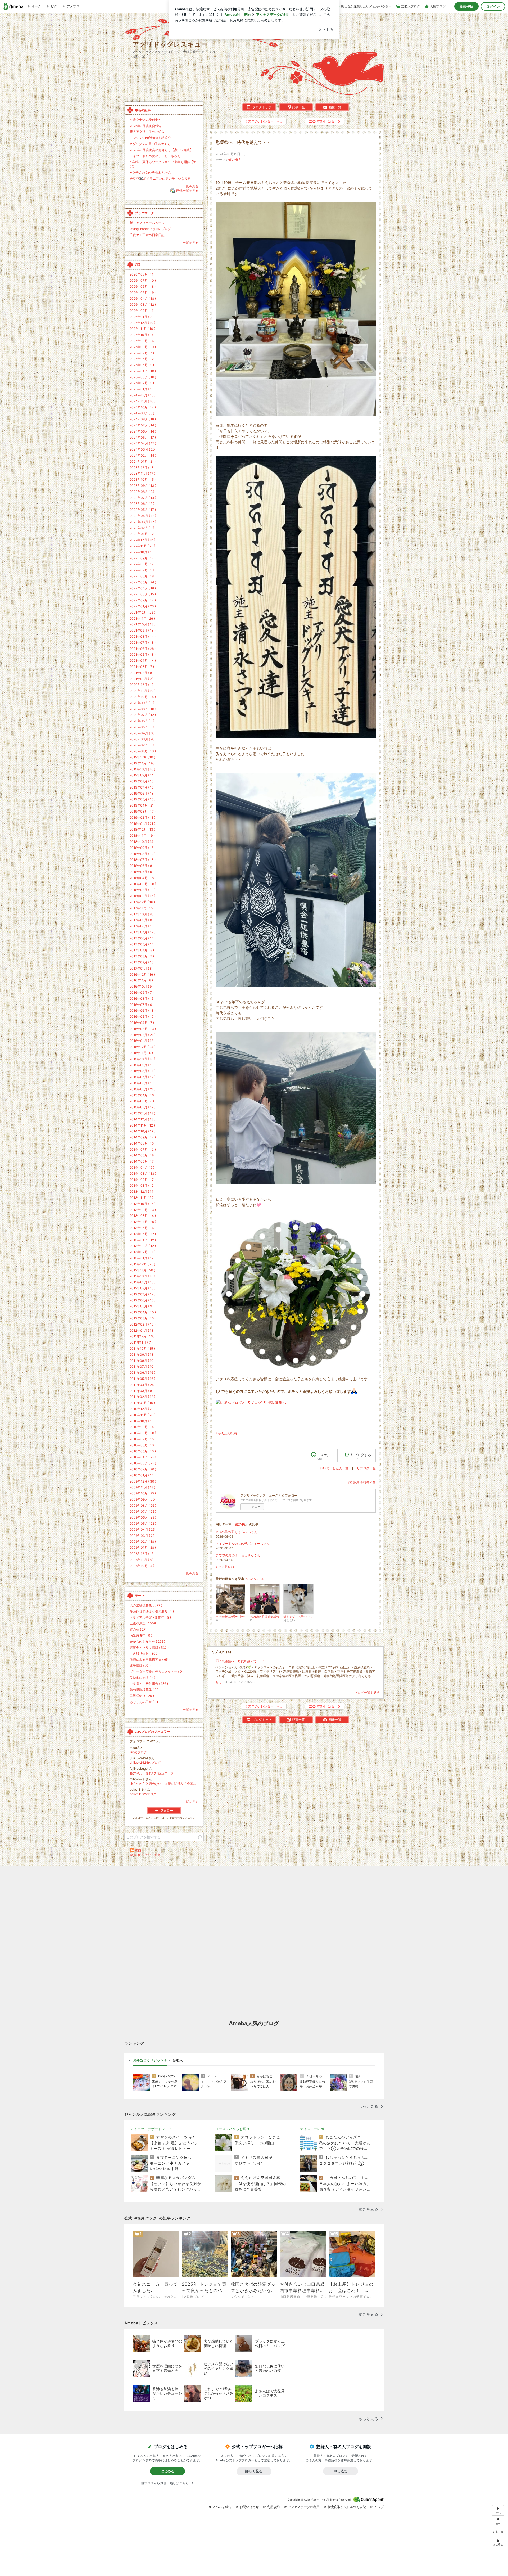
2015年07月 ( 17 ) (142, 1077)
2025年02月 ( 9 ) (142, 383)
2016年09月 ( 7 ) (142, 992)
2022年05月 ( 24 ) (143, 582)
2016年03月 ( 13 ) (143, 1029)
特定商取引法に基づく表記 (347, 2507)
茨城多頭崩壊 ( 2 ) (142, 1678)
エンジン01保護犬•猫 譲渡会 (150, 138)
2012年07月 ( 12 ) (142, 1294)
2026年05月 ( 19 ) (143, 293)
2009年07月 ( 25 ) (143, 1512)
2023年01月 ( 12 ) (143, 534)
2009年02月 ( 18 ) (143, 1541)
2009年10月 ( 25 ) (143, 1493)
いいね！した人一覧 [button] (334, 1468)
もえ (219, 1682)
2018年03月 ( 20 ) (143, 884)
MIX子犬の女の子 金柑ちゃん (150, 172)
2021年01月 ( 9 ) (142, 679)
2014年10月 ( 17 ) (142, 1131)
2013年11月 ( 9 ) (141, 1198)
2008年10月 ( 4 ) (142, 1566)
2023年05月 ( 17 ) (143, 510)
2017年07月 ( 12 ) (142, 932)
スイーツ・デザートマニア (151, 2129)
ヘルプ (379, 2507)
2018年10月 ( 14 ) (142, 842)
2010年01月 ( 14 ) (143, 1475)
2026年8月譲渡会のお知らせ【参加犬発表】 (161, 150)
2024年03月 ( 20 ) (143, 449)
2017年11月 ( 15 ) (142, 908)
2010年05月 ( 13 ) (143, 1451)
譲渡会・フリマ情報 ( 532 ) (149, 1648)
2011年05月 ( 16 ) (142, 1379)
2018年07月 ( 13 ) (143, 860)
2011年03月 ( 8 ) (142, 1391)
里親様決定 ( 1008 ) (144, 1623)
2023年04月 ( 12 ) (143, 516)
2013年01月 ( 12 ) (142, 1258)
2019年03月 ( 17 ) (143, 811)
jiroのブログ (138, 1752)
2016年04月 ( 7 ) (142, 1023)
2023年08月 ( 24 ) (143, 492)
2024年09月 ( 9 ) (142, 413)
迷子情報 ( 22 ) (140, 1666)
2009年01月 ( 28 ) (143, 1548)
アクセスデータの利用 (304, 2507)
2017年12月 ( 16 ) (142, 902)
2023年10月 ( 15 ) (143, 479)
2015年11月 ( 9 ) (141, 1053)
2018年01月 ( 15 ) (142, 896)
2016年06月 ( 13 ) (143, 1010)
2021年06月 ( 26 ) (143, 649)
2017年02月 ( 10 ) (143, 962)
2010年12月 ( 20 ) (143, 1409)
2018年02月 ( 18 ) (142, 890)
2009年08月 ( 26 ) (143, 1505)
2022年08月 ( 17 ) (143, 564)
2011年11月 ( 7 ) (141, 1342)
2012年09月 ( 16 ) (142, 1282)
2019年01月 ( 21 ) (142, 824)
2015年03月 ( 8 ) (142, 1101)
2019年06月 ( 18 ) (142, 793)
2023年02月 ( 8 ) (142, 528)
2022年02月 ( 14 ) (143, 600)
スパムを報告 (222, 2507)
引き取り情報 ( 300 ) (145, 1653)
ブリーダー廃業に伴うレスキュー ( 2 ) (157, 1672)
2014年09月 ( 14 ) (143, 1137)
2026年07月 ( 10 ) (143, 280)
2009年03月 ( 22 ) (143, 1536)
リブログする (361, 1456)
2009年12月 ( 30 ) (143, 1481)
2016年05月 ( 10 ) (143, 1017)
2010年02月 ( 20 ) (143, 1469)
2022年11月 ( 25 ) (142, 546)
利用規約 (273, 2507)
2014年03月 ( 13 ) (143, 1174)
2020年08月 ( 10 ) (143, 709)
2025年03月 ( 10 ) (143, 377)
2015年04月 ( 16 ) (143, 1095)
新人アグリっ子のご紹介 (147, 132)
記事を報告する (365, 1482)
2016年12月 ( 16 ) (142, 974)
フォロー (255, 1507)
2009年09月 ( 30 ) (143, 1499)
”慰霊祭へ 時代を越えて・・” (242, 1661)
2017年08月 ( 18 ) (142, 926)
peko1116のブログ (143, 1794)
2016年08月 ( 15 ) (142, 999)
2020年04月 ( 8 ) (142, 733)
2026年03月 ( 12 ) (143, 305)
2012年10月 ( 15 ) (142, 1276)
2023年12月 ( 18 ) (142, 468)
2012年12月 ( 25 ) (142, 1264)
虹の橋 (233, 159)
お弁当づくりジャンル (150, 2060)
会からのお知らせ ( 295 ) (147, 1641)
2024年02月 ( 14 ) (143, 455)
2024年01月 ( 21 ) (143, 461)
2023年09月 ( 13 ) (143, 486)
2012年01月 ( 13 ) (142, 1330)
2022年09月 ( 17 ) (143, 558)
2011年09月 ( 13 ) (142, 1355)
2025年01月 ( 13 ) (143, 389)
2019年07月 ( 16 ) (142, 787)
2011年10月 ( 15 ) (142, 1348)
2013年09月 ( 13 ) (143, 1210)
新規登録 (466, 6)
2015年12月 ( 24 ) (142, 1047)
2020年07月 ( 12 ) (143, 715)
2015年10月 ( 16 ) (142, 1059)
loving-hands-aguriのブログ (150, 229)
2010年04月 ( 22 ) (143, 1457)
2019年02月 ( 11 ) (142, 818)
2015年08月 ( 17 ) (142, 1071)
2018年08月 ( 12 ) (142, 854)
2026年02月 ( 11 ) (142, 311)
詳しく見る (254, 2471)
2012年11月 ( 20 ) (142, 1270)
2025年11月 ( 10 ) (142, 329)
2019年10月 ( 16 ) (142, 769)
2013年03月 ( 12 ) (143, 1246)
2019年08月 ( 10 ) (143, 781)
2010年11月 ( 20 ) (142, 1415)
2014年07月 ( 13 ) (143, 1149)
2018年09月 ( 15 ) (142, 848)
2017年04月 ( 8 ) (142, 950)
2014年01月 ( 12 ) (142, 1185)
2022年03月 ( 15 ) (143, 594)
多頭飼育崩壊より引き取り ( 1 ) (152, 1611)
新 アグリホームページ (147, 223)
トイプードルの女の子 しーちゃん (155, 156)
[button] (498, 2542)
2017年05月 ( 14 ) (143, 944)
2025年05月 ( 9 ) (142, 365)
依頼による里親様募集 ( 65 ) (150, 1659)
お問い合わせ (249, 2507)
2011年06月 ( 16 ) (142, 1373)
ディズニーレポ (312, 2129)
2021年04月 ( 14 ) (143, 661)
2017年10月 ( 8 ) (142, 914)
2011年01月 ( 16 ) (142, 1403)
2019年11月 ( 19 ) (142, 763)
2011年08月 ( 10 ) (142, 1361)
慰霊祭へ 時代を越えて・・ (243, 142)
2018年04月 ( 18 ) (143, 878)
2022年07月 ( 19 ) (143, 570)
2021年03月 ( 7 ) (142, 667)
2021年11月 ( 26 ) (142, 618)
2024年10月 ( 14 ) (143, 407)
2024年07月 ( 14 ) (143, 425)
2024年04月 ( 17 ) (143, 443)
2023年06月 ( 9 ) (142, 504)
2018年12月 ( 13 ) (142, 829)
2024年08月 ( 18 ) (143, 419)
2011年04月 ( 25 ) (143, 1385)
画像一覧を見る (187, 191)
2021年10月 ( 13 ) (142, 624)
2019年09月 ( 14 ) (143, 775)
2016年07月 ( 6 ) (142, 1005)
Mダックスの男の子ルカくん (150, 144)
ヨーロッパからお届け (233, 2129)
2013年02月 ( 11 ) (142, 1252)
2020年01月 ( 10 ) (143, 751)
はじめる (167, 2471)
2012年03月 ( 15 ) (143, 1318)
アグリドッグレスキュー (170, 44)
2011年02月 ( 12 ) (142, 1397)
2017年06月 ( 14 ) (143, 938)
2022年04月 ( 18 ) (143, 588)
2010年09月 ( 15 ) (143, 1427)
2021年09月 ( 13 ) (143, 630)
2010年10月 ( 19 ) (142, 1421)
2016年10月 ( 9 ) (142, 986)
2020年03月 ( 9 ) (142, 739)
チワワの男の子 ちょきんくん (238, 1555)
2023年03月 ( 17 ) (143, 522)
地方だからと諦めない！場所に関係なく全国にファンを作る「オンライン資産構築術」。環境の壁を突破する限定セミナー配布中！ (164, 1784)
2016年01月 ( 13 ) (142, 1041)
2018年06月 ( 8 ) (142, 866)
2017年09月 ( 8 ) (142, 920)
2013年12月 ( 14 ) (142, 1192)
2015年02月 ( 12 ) (142, 1107)
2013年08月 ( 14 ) (143, 1216)
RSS (138, 1850)
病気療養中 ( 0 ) (141, 1635)
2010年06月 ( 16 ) (143, 1445)
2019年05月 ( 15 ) (142, 799)
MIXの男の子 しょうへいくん (236, 1532)
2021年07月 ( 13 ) (143, 643)
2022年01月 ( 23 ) (143, 606)
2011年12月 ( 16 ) (142, 1336)
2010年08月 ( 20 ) (143, 1433)
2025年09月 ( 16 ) (143, 341)
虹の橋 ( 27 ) (139, 1629)
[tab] (150, 2060)
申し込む (341, 2471)
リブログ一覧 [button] (366, 1468)
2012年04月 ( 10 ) (143, 1312)
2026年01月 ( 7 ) (142, 317)
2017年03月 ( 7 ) (142, 956)
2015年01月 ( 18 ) (142, 1113)
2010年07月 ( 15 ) (143, 1439)
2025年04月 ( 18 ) (143, 371)
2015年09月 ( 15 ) (142, 1065)
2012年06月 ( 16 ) (142, 1300)
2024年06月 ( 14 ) (143, 431)
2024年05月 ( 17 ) (143, 437)
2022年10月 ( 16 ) (142, 552)
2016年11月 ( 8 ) (141, 980)
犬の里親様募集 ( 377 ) (146, 1605)
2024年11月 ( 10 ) (142, 401)
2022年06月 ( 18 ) (143, 576)
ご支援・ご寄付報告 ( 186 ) (149, 1684)
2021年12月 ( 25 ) (142, 612)
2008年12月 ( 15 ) (142, 1554)
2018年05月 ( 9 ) (142, 872)
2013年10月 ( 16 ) (142, 1204)
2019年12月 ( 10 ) (142, 757)
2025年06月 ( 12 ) (143, 359)
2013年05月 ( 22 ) (143, 1234)
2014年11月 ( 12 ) (142, 1125)
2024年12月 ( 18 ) (142, 395)
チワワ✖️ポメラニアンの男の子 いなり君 (160, 179)
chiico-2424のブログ (145, 1762)
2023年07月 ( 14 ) (143, 498)
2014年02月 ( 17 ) (143, 1180)
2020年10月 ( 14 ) (143, 697)
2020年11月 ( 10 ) (142, 691)
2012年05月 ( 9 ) (142, 1306)
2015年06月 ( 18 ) (142, 1083)
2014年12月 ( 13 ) (142, 1119)
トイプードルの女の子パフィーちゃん (243, 1544)
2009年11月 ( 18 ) (142, 1487)
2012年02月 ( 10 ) (143, 1324)
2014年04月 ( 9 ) (142, 1167)
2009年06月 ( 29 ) (143, 1517)
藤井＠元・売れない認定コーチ (152, 1773)
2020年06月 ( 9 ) (142, 721)
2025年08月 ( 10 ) (143, 347)
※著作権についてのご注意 (145, 1855)
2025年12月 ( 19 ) (142, 323)
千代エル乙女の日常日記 (147, 235)
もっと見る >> (225, 1567)
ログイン (493, 6)
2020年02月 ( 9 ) (142, 745)
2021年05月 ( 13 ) (143, 654)
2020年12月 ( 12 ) (142, 685)
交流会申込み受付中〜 (146, 120)
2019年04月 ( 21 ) (143, 805)
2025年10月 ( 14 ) (143, 335)
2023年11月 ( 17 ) (142, 473)
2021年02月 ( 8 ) (142, 673)
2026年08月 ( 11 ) (142, 274)
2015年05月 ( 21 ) (142, 1089)
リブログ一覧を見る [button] (365, 1693)
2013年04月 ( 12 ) (143, 1240)
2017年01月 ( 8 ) (142, 968)
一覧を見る (190, 186)
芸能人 (178, 2060)
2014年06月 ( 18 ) (143, 1155)
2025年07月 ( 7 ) (142, 353)
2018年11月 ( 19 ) (142, 836)
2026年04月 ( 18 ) (143, 298)
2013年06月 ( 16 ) (143, 1228)
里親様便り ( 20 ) (142, 1696)
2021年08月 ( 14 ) (143, 636)
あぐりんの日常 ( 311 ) (146, 1702)
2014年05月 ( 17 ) (143, 1161)
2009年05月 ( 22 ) (143, 1523)
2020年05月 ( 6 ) (142, 727)
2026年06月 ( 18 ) (143, 287)
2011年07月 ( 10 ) (142, 1366)
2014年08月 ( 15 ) (143, 1143)
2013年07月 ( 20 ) (143, 1222)
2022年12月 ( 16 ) (142, 540)
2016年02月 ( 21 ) (142, 1035)
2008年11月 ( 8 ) (142, 1560)
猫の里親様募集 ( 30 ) (145, 1690)
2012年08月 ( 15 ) (142, 1288)
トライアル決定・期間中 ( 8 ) (150, 1617)
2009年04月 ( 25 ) (143, 1530)
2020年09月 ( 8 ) (142, 703)
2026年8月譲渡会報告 (146, 126)
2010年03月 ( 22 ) (143, 1463)
